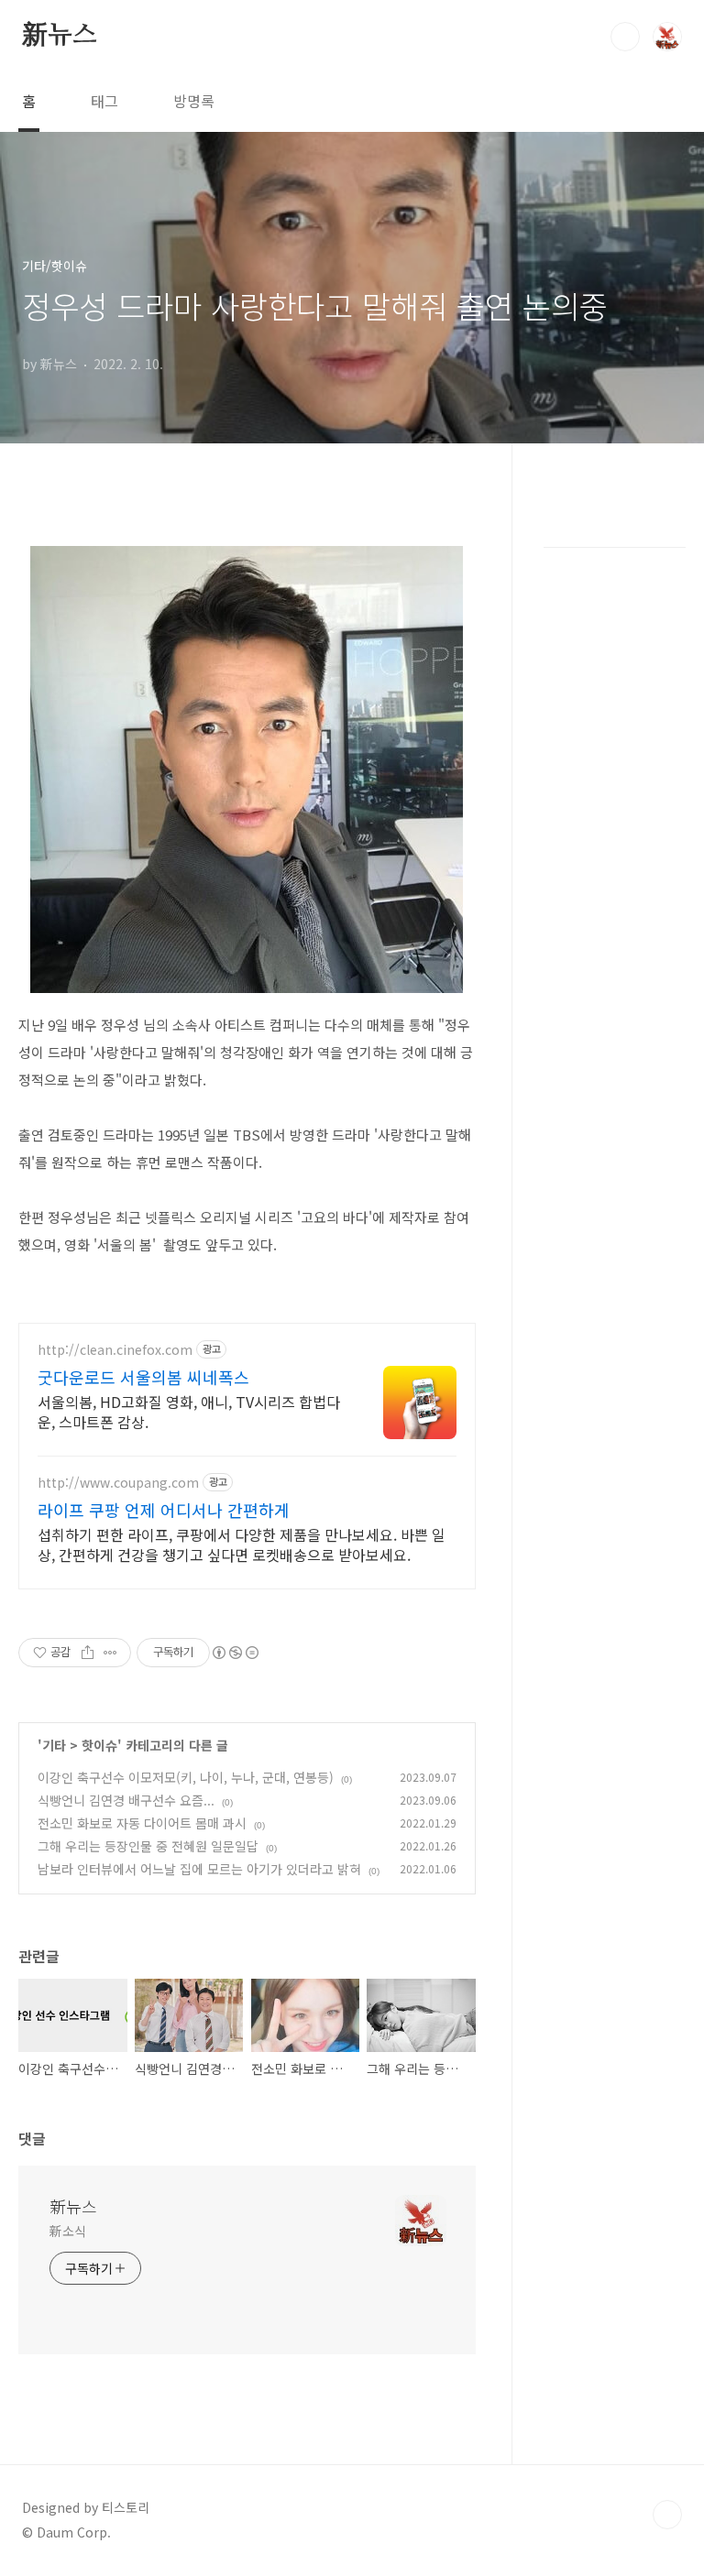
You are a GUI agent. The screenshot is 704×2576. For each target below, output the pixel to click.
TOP (667, 2515)
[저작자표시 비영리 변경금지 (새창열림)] (235, 1653)
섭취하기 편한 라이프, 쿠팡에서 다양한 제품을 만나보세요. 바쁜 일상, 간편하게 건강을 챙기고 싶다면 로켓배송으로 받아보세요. (242, 1544)
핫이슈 (99, 1745)
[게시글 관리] (110, 1653)
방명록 (194, 101)
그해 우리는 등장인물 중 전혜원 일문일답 (148, 1846)
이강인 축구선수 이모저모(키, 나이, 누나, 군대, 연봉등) (186, 1777)
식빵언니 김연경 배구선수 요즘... (126, 1800)
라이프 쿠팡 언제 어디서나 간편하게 (164, 1510)
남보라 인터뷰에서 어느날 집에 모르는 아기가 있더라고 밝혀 (199, 1869)
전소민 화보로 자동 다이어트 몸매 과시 (142, 1823)
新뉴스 (59, 36)
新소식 (68, 2231)
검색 (625, 37)
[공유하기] (88, 1653)
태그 (104, 101)
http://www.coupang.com (118, 1483)
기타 (54, 1745)
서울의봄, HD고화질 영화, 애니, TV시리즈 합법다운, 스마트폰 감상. (189, 1411)
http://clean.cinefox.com (115, 1350)
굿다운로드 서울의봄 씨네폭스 (143, 1377)
